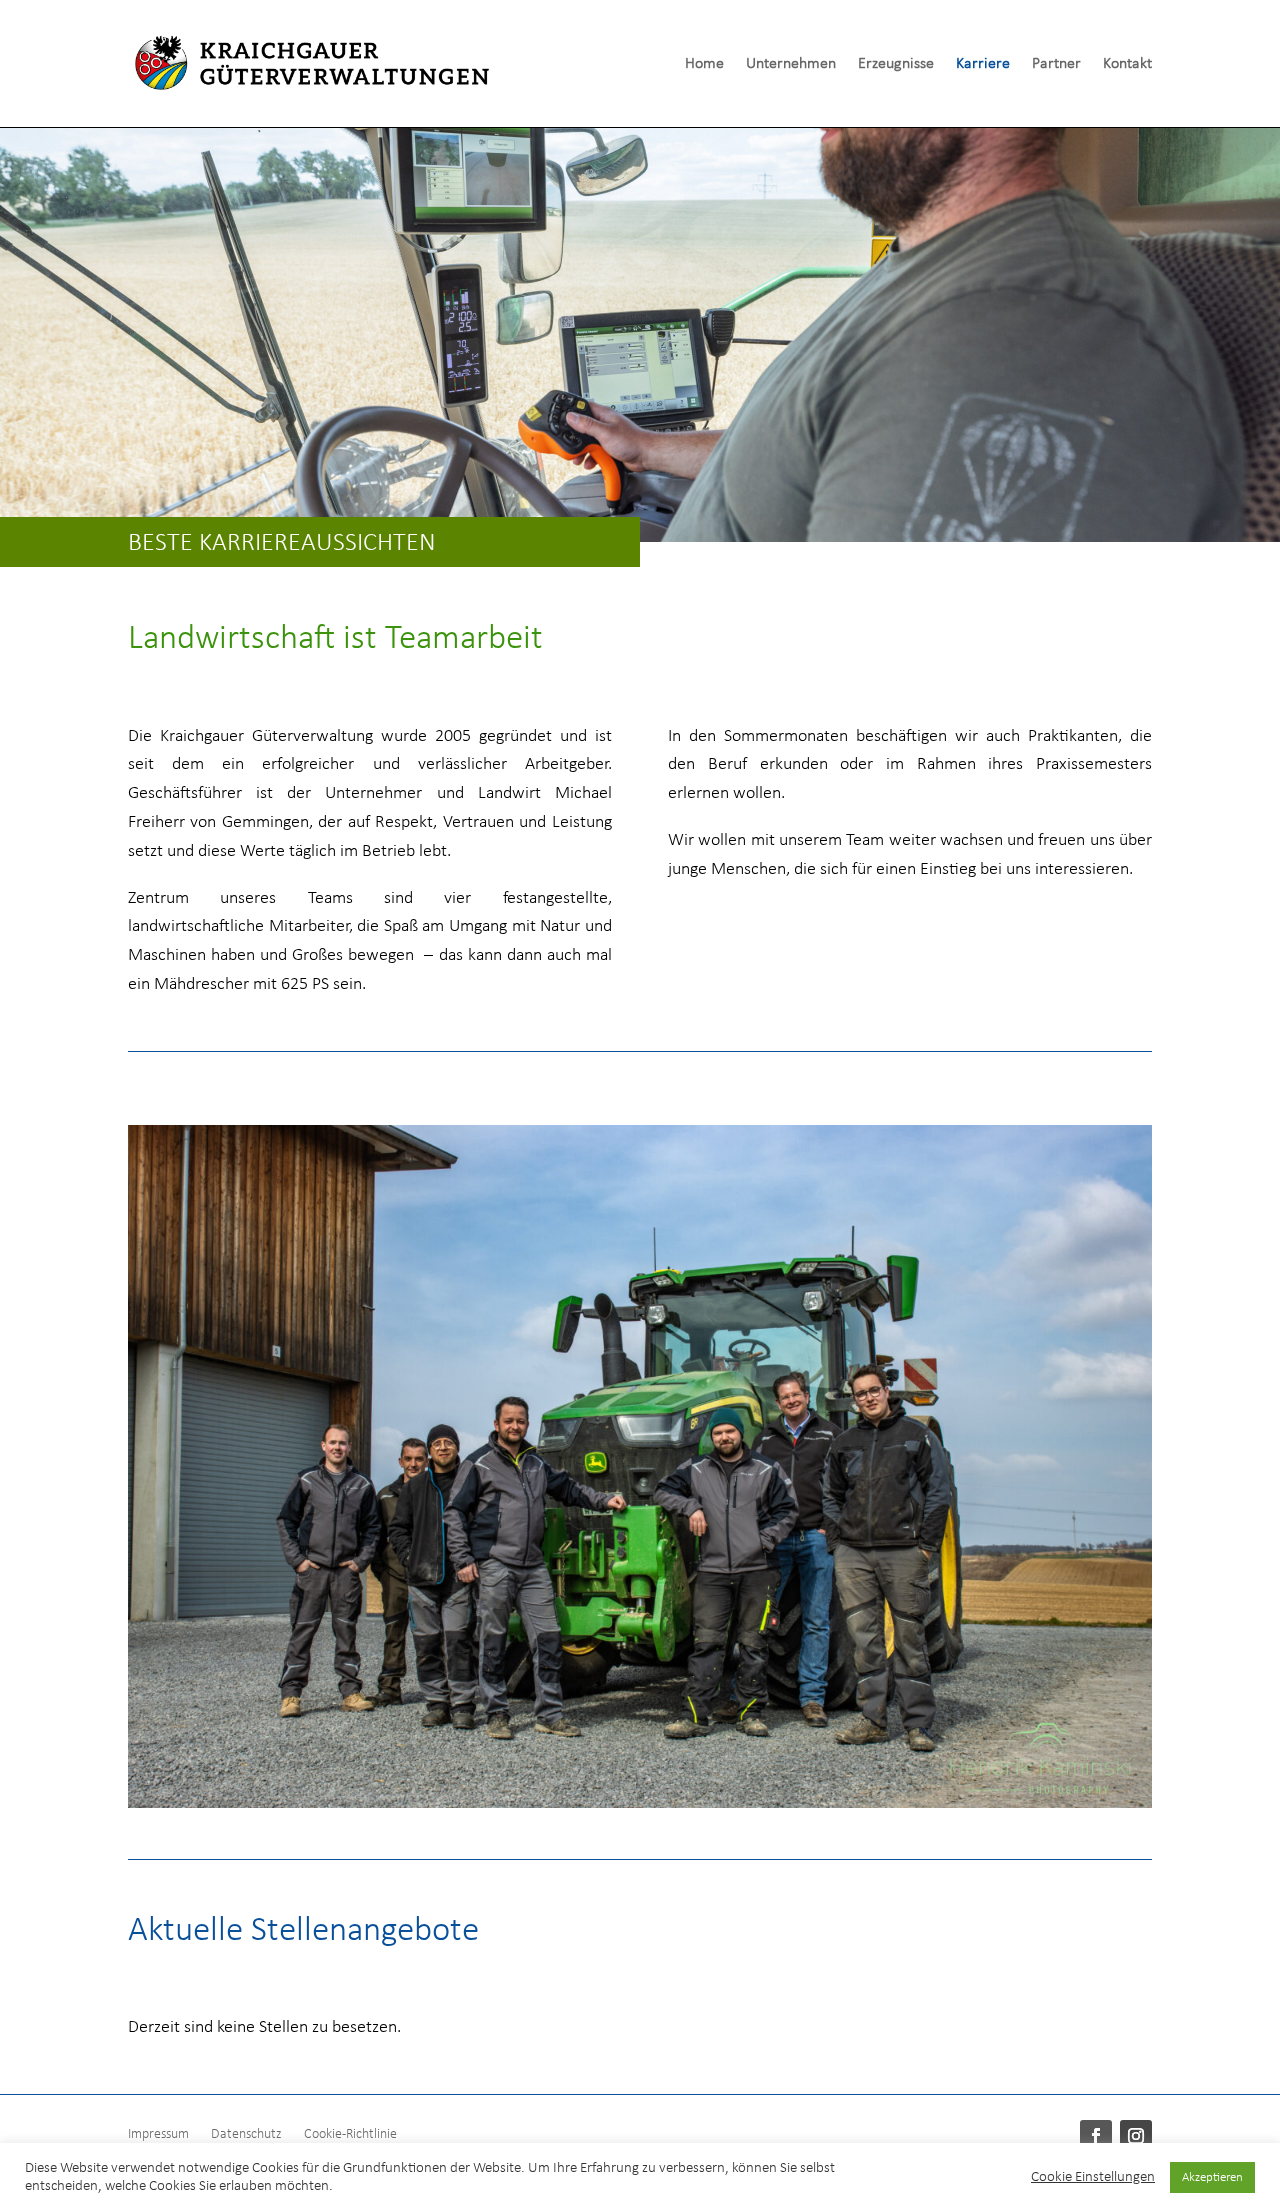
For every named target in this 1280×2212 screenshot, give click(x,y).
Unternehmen (791, 64)
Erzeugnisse (896, 64)
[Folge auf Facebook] (1096, 2136)
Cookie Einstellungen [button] (1093, 2177)
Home (704, 64)
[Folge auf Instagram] (1136, 2136)
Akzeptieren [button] (1212, 2177)
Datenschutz (246, 2135)
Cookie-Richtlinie (350, 2135)
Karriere (983, 64)
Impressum (158, 2135)
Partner (1056, 64)
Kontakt (1127, 64)
